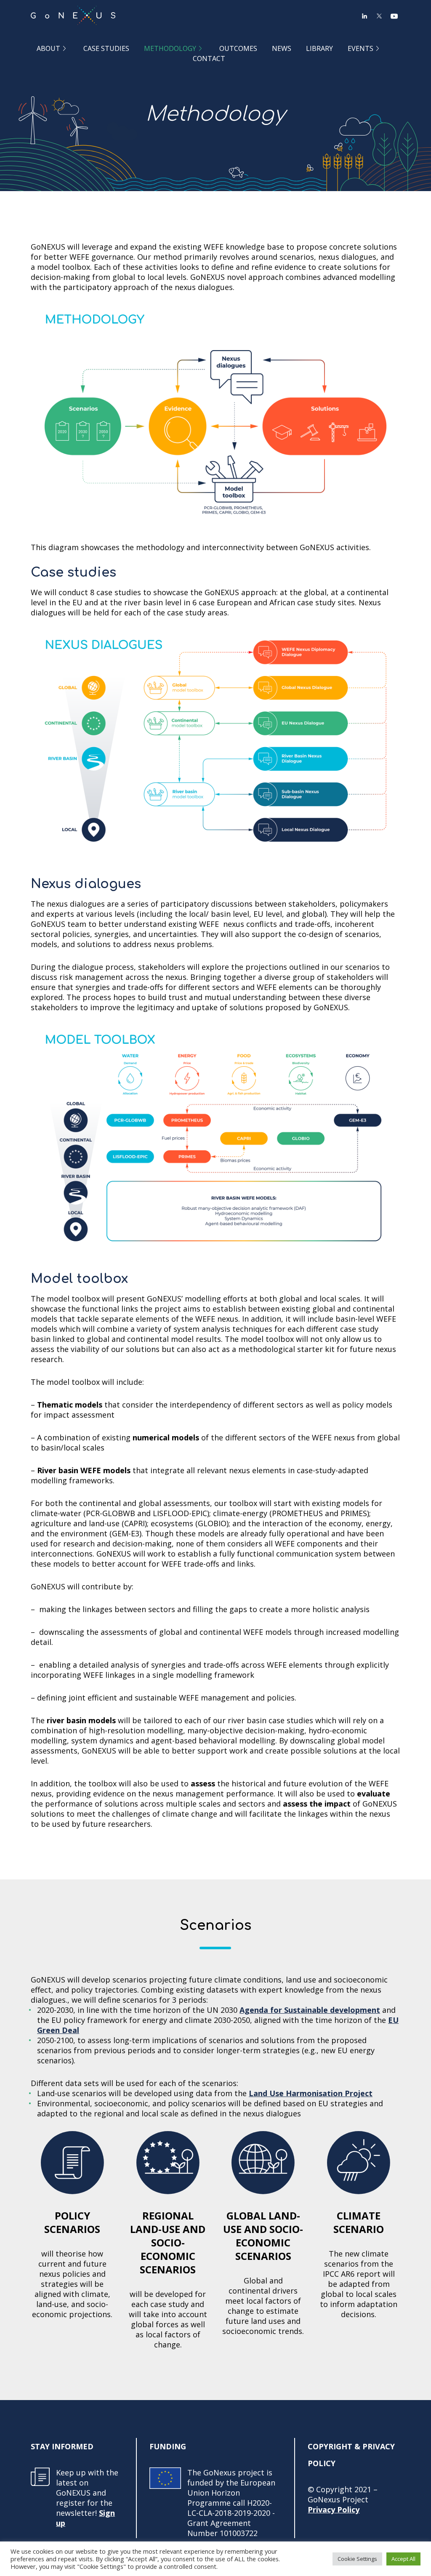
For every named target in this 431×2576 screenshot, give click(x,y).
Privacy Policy (334, 2509)
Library (319, 48)
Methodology (170, 48)
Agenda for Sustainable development (310, 2010)
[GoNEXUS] (73, 16)
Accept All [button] (403, 2559)
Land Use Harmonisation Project (311, 2093)
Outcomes (238, 48)
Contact (209, 58)
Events (360, 48)
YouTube (394, 16)
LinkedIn (364, 16)
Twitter (379, 16)
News (282, 48)
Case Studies (106, 48)
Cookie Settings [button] (357, 2559)
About (48, 48)
